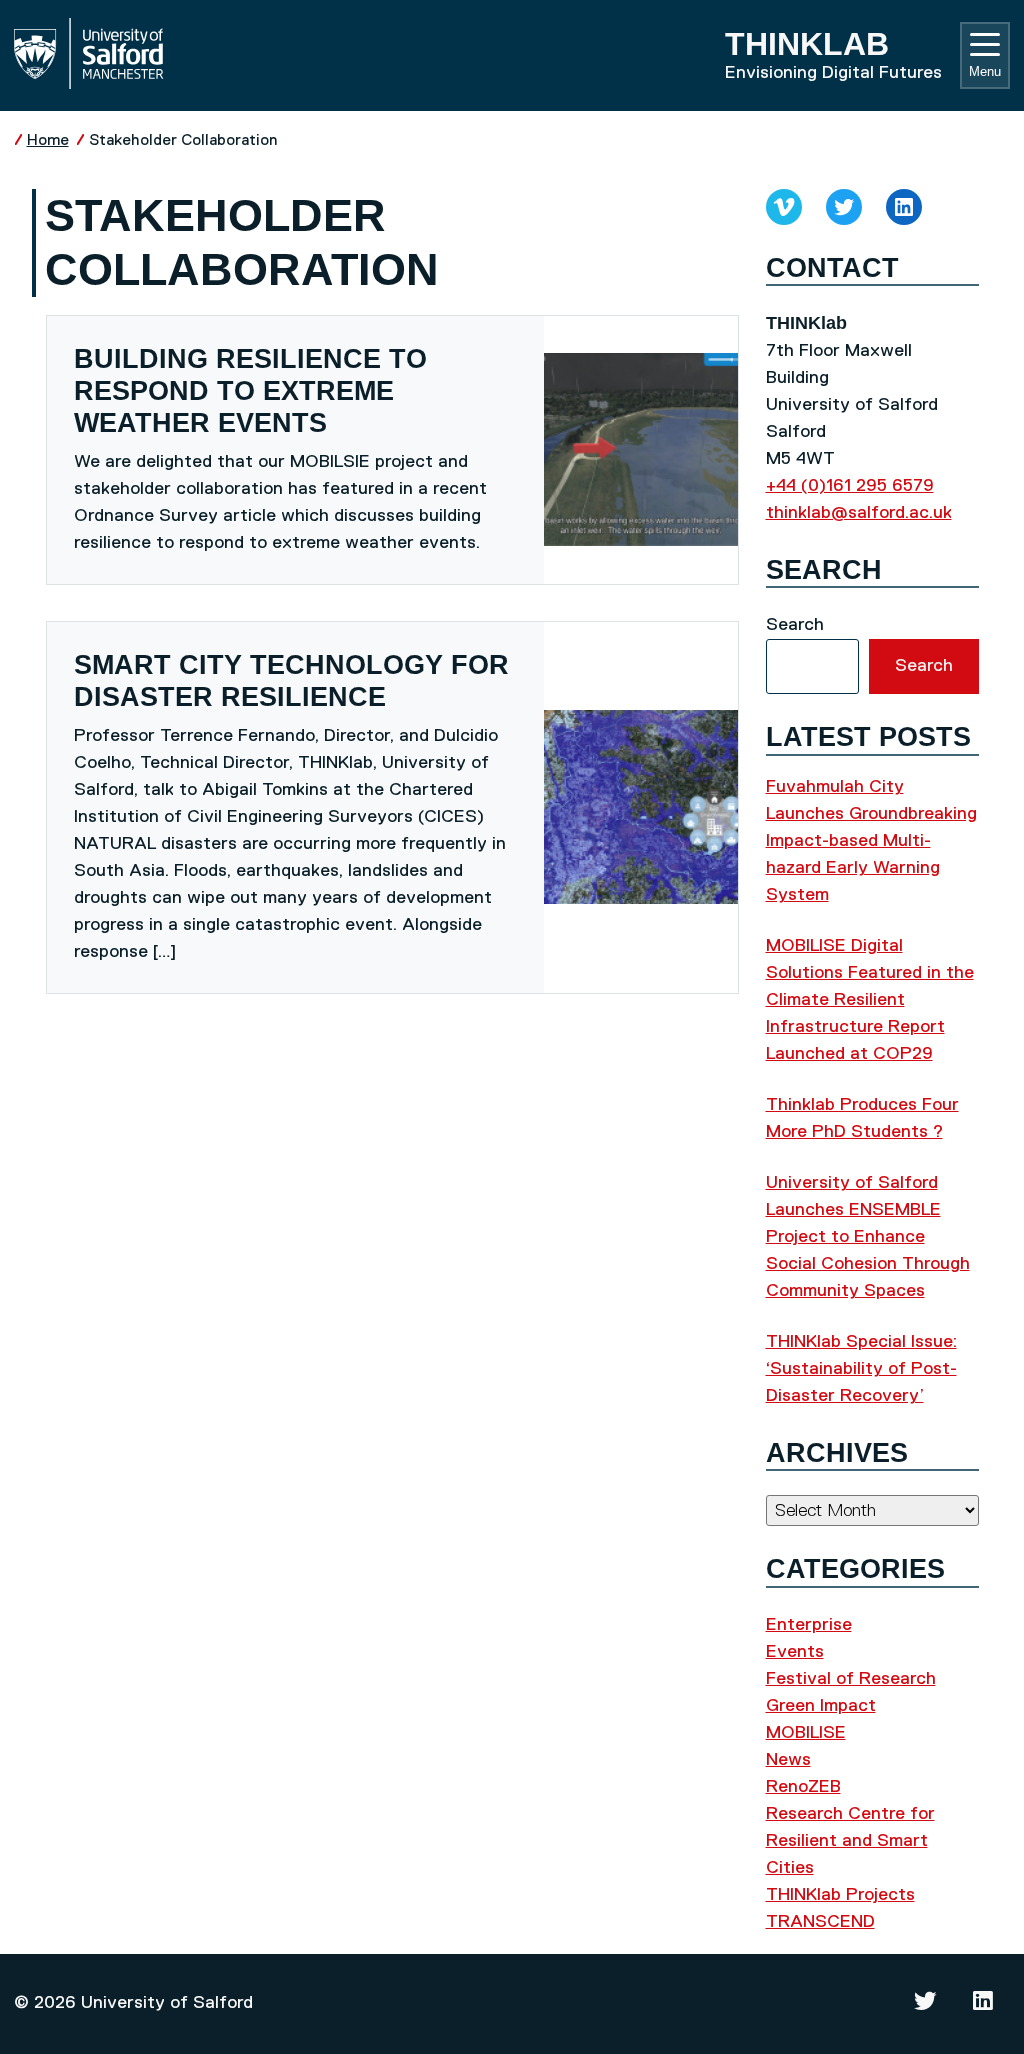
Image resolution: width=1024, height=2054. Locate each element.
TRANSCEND (820, 1922)
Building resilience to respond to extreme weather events (250, 391)
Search (795, 625)
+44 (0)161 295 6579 (850, 486)
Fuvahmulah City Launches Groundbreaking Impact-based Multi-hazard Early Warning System (871, 841)
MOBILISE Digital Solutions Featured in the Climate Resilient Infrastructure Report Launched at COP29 (870, 1000)
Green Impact (821, 1706)
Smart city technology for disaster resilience (291, 681)
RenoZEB (803, 1787)
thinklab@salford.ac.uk (859, 513)
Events (795, 1652)
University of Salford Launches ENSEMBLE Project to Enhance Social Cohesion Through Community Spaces (868, 1237)
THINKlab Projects (840, 1895)
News (788, 1760)
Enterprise (809, 1625)
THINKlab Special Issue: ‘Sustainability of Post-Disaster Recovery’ (861, 1369)
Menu (985, 71)
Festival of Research (851, 1679)
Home (48, 140)
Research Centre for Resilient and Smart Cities (850, 1841)
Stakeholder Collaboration (183, 140)
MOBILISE (806, 1733)
